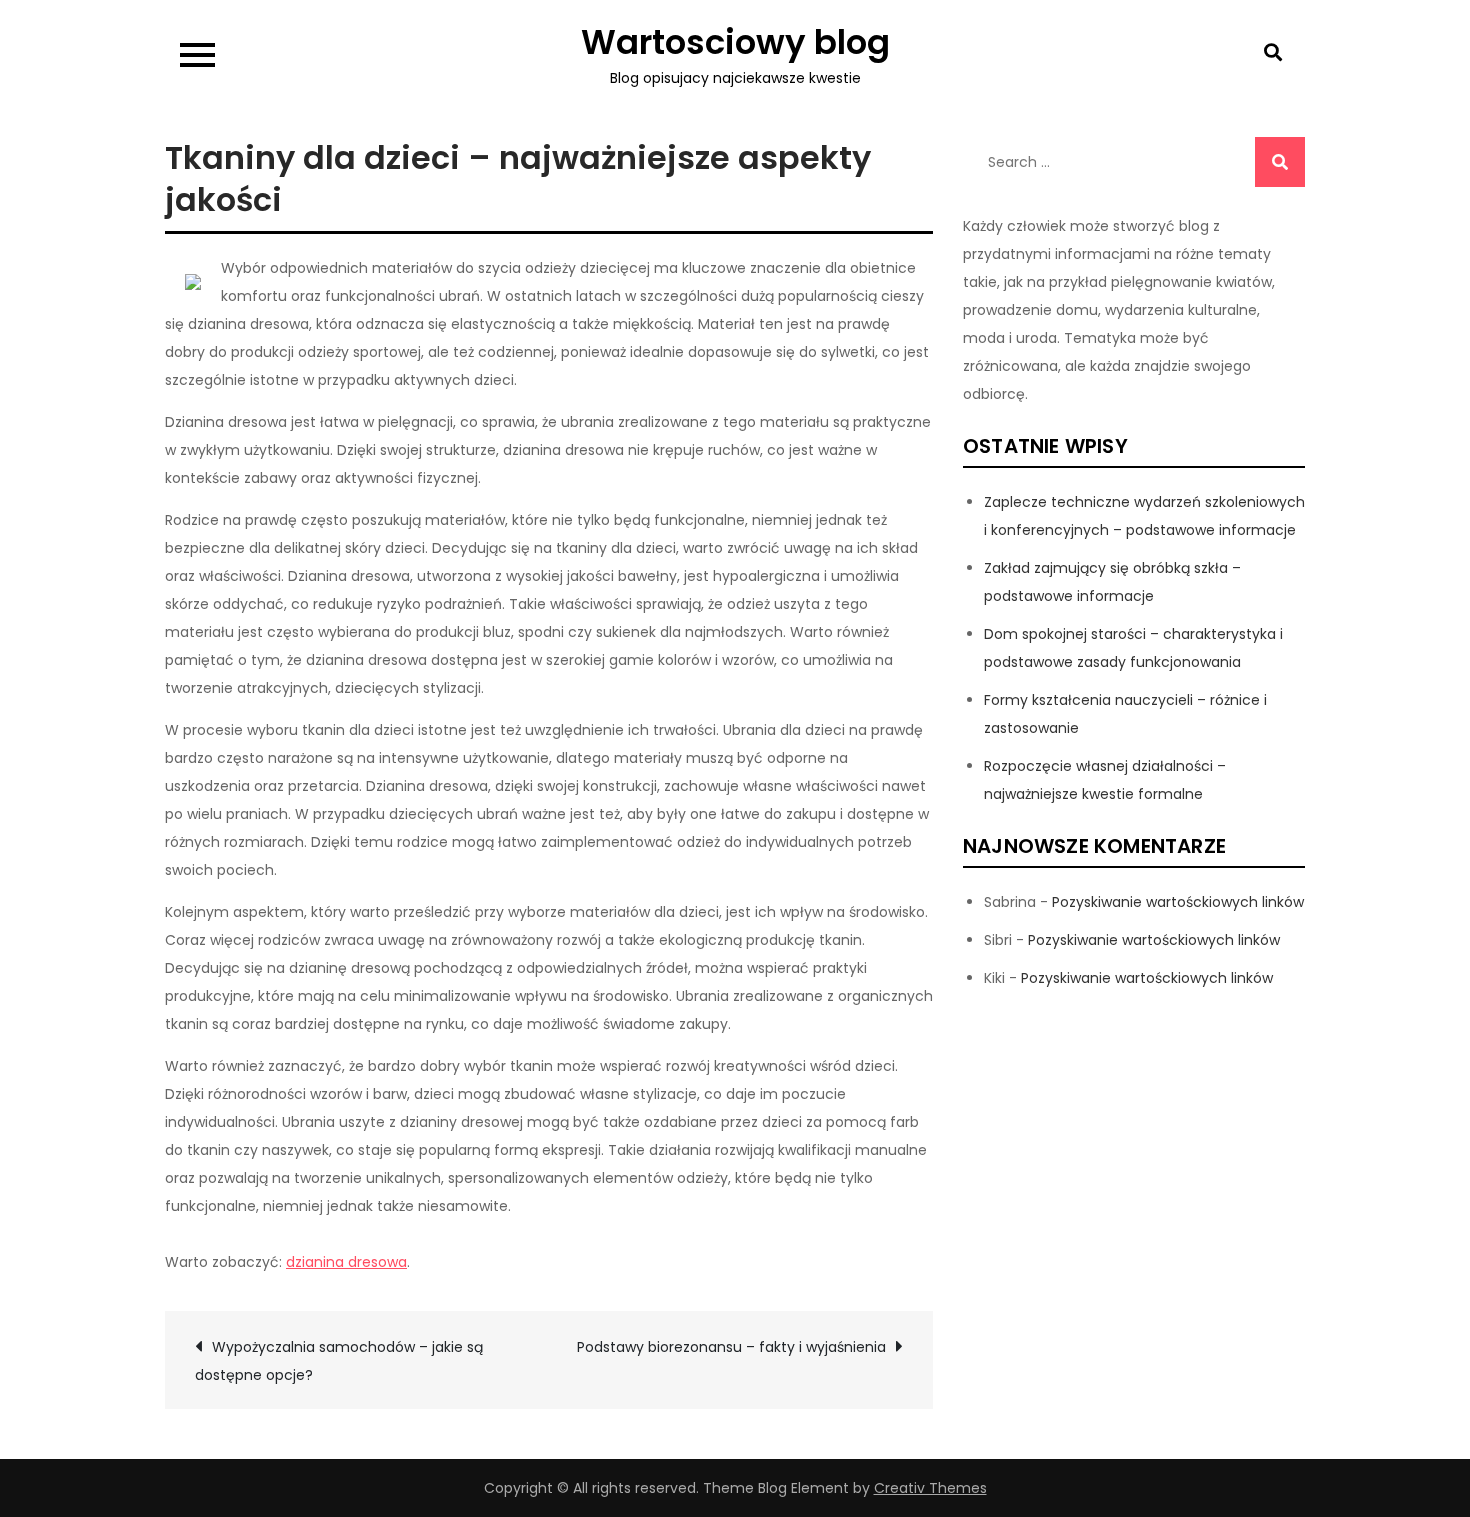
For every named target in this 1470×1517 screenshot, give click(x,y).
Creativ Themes (930, 1488)
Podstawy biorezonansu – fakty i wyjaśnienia (731, 1347)
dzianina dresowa (346, 1262)
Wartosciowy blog (735, 42)
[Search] (1280, 162)
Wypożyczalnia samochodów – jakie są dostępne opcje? (339, 1361)
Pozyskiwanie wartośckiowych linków (1178, 902)
